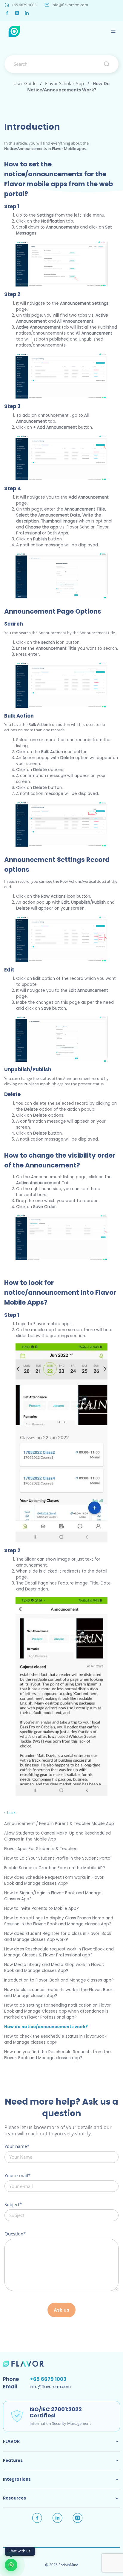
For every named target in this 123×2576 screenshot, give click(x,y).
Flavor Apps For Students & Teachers (41, 1849)
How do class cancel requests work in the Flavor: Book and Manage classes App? (59, 1993)
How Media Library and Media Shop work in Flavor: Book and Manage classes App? (54, 1968)
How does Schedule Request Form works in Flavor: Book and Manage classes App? (54, 1880)
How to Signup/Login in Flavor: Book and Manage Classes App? (53, 1896)
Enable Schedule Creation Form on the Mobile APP (55, 1868)
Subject (12, 2204)
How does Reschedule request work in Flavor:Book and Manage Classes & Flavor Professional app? (59, 1952)
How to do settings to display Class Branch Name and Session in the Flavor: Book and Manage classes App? (59, 1921)
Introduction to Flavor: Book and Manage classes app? (59, 1980)
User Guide (25, 83)
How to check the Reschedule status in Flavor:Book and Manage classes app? (55, 2039)
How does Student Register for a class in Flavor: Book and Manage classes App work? (58, 1937)
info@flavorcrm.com (70, 5)
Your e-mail (16, 2175)
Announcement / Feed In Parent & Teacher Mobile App (59, 1824)
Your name (16, 2146)
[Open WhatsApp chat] (11, 2565)
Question (14, 2234)
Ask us (61, 2310)
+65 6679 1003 (24, 5)
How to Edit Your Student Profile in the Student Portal (58, 1858)
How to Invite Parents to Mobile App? (41, 1908)
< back (10, 1812)
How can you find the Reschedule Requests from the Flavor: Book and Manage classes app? (57, 2055)
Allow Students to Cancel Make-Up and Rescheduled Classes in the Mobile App (57, 1836)
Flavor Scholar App (64, 83)
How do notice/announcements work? (46, 2027)
